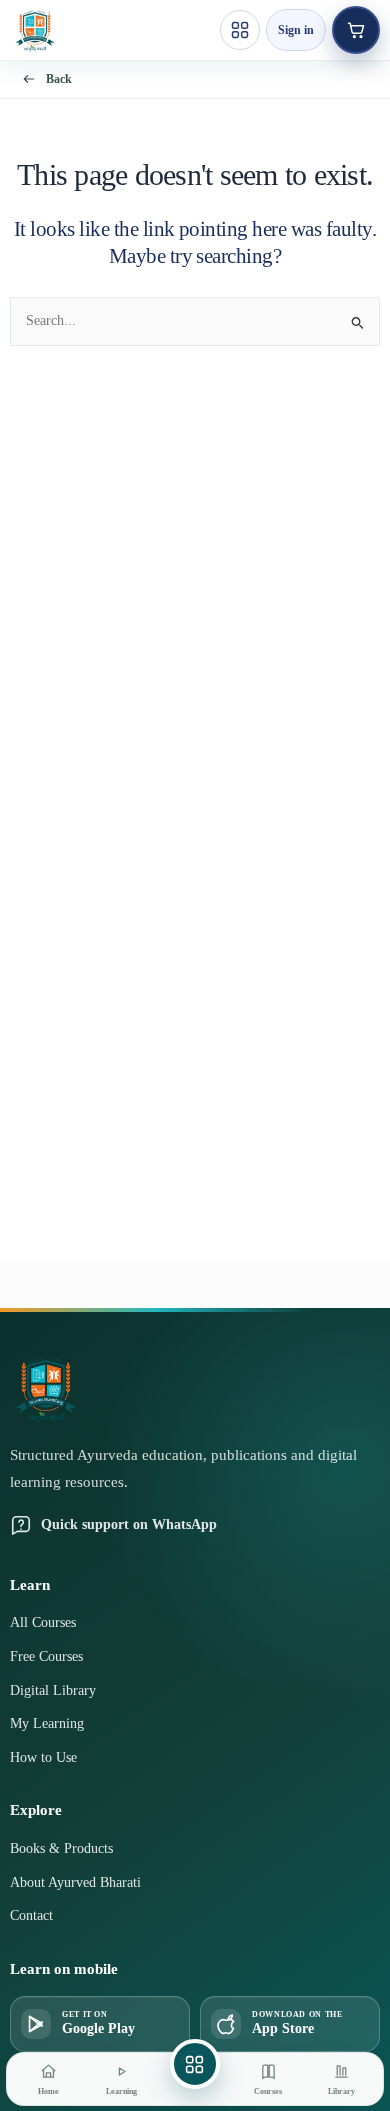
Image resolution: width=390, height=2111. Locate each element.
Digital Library (53, 1690)
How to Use (43, 1757)
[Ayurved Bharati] (35, 30)
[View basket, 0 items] (356, 30)
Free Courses (46, 1656)
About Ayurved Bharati (75, 1882)
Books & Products (61, 1848)
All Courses (43, 1622)
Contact (31, 1915)
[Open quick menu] (240, 30)
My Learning (47, 1723)
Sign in (296, 30)
